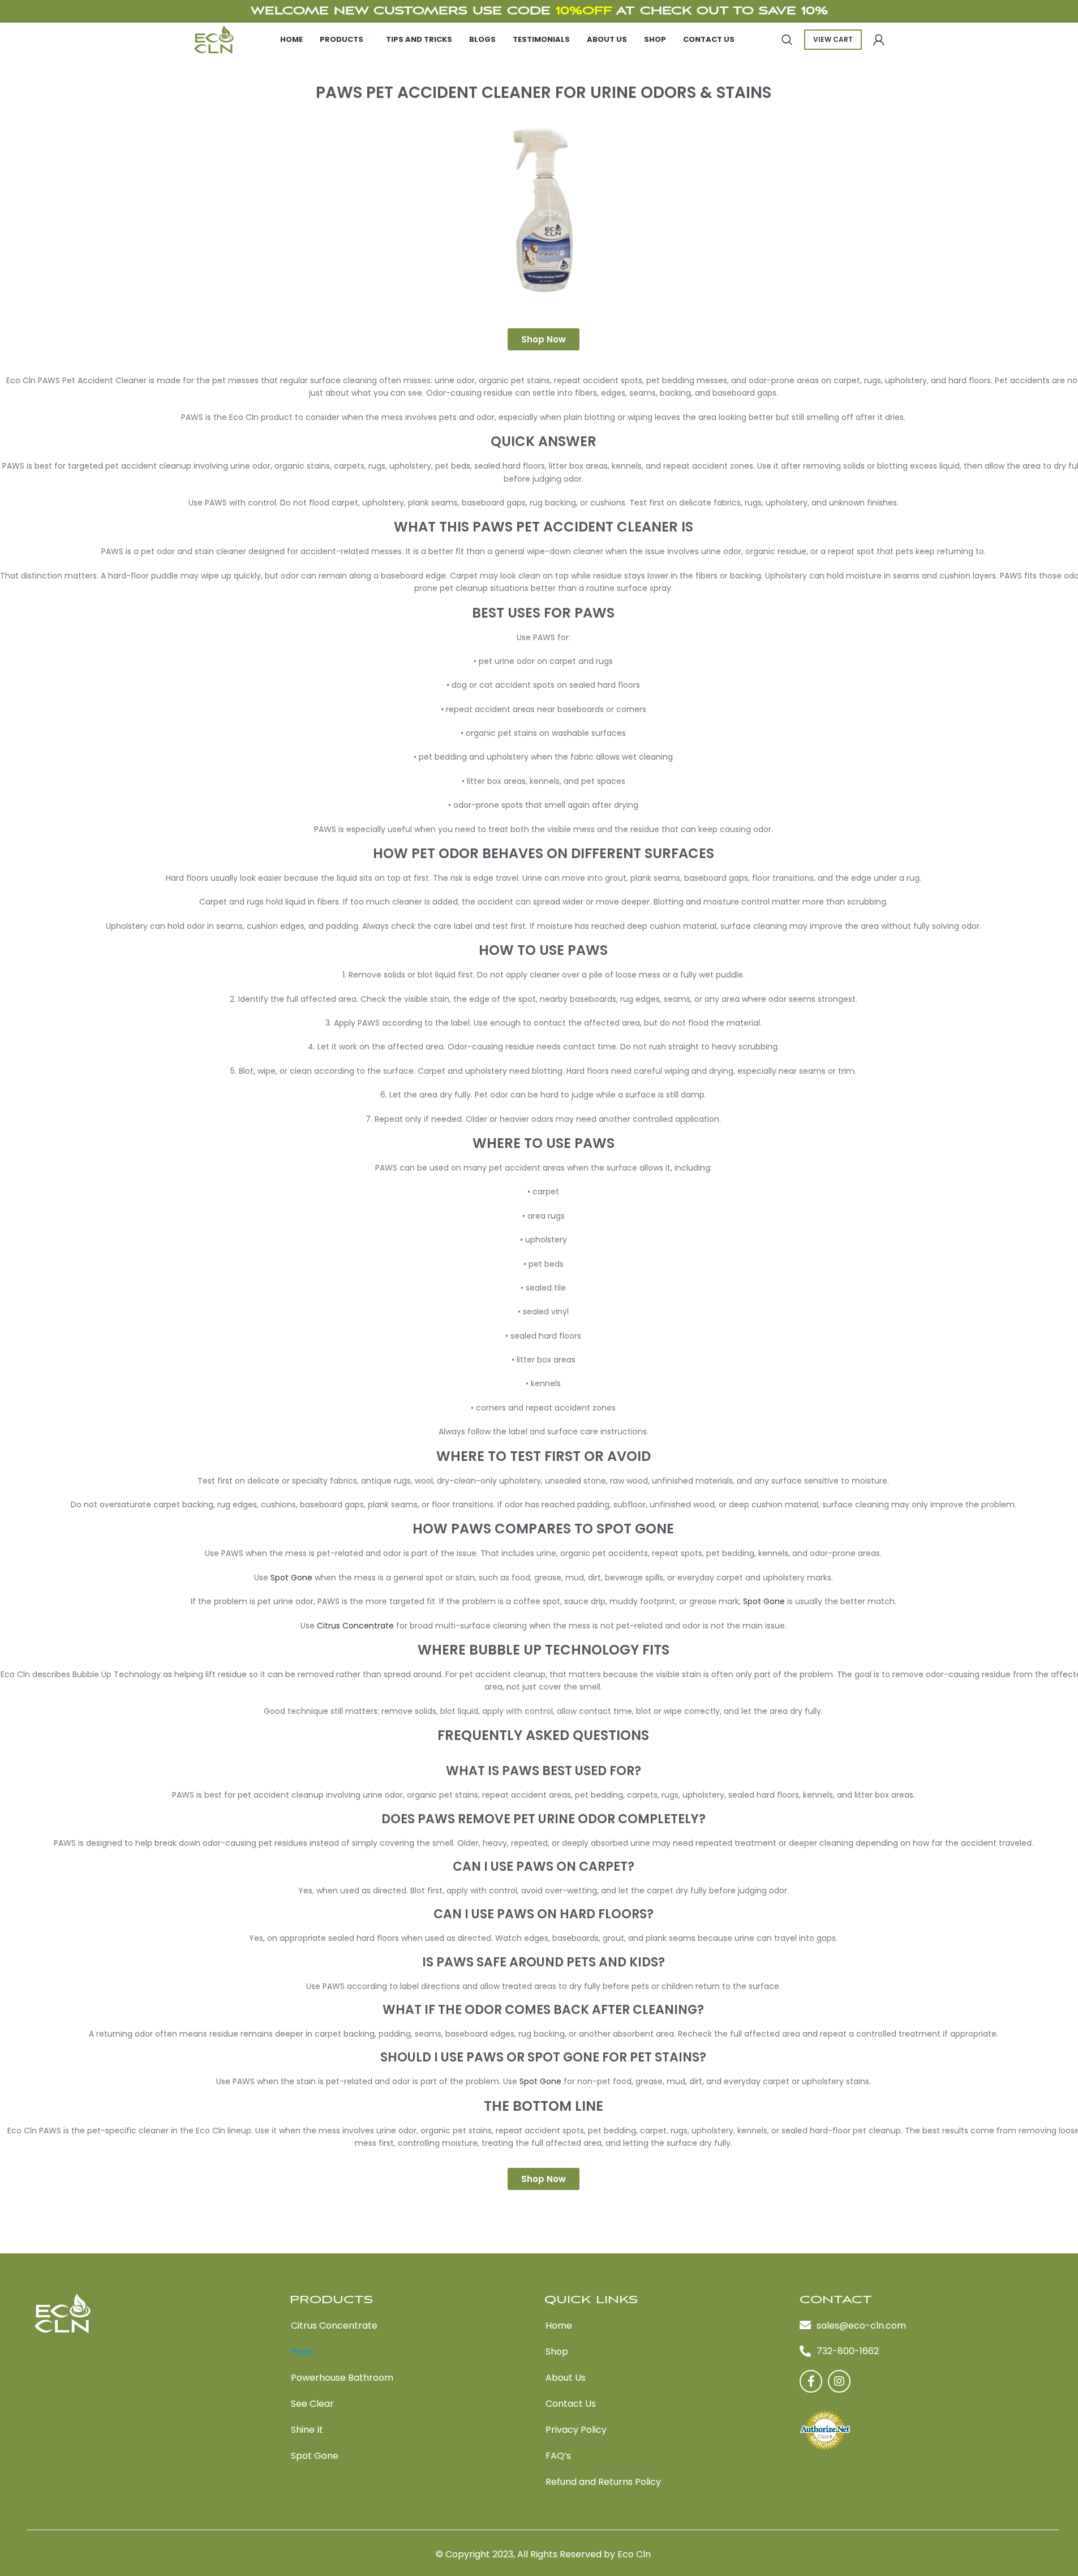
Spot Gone (291, 1578)
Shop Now (544, 339)
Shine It (307, 2430)
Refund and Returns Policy (603, 2482)
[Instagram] (839, 2381)
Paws (302, 2352)
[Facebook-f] (811, 2381)
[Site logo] (214, 39)
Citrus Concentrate (355, 1626)
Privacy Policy (576, 2430)
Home (559, 2326)
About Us (566, 2378)
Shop (557, 2352)
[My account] (879, 40)
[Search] (787, 40)
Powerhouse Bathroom (342, 2378)
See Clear (312, 2404)
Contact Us (571, 2404)
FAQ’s (558, 2456)
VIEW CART (833, 39)
